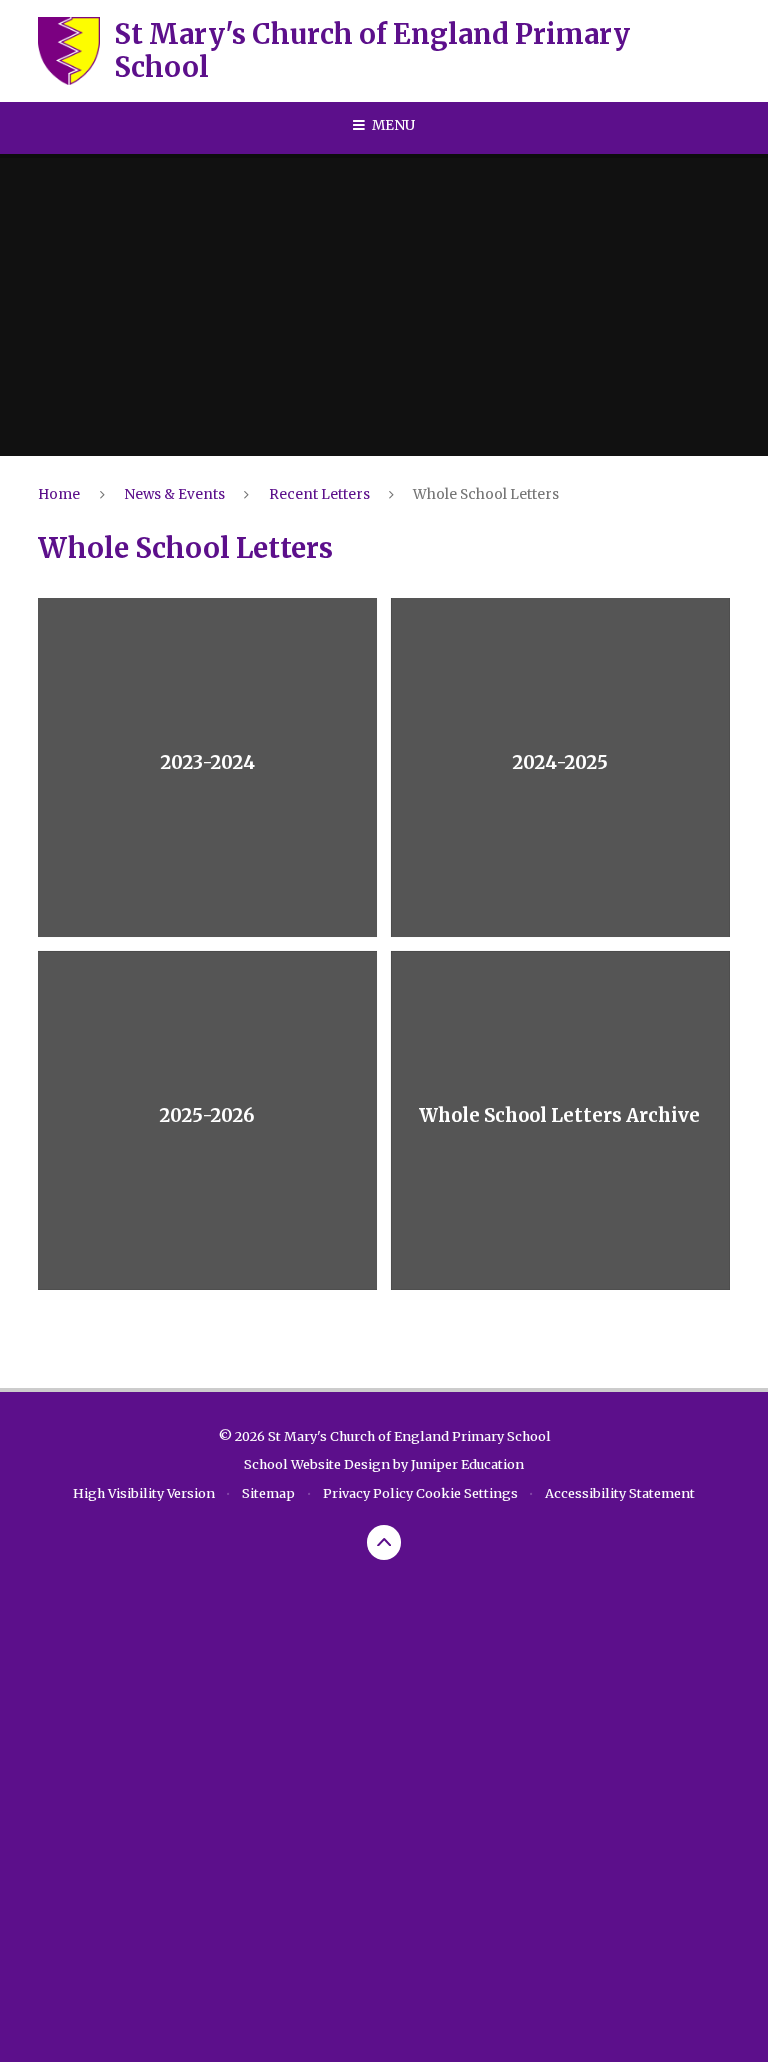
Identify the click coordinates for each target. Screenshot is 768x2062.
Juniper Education (467, 1464)
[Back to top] (384, 1542)
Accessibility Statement (620, 1493)
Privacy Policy (368, 1493)
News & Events (174, 494)
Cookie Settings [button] (467, 1493)
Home (59, 494)
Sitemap (268, 1493)
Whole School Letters (486, 494)
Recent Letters (319, 494)
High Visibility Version (144, 1493)
